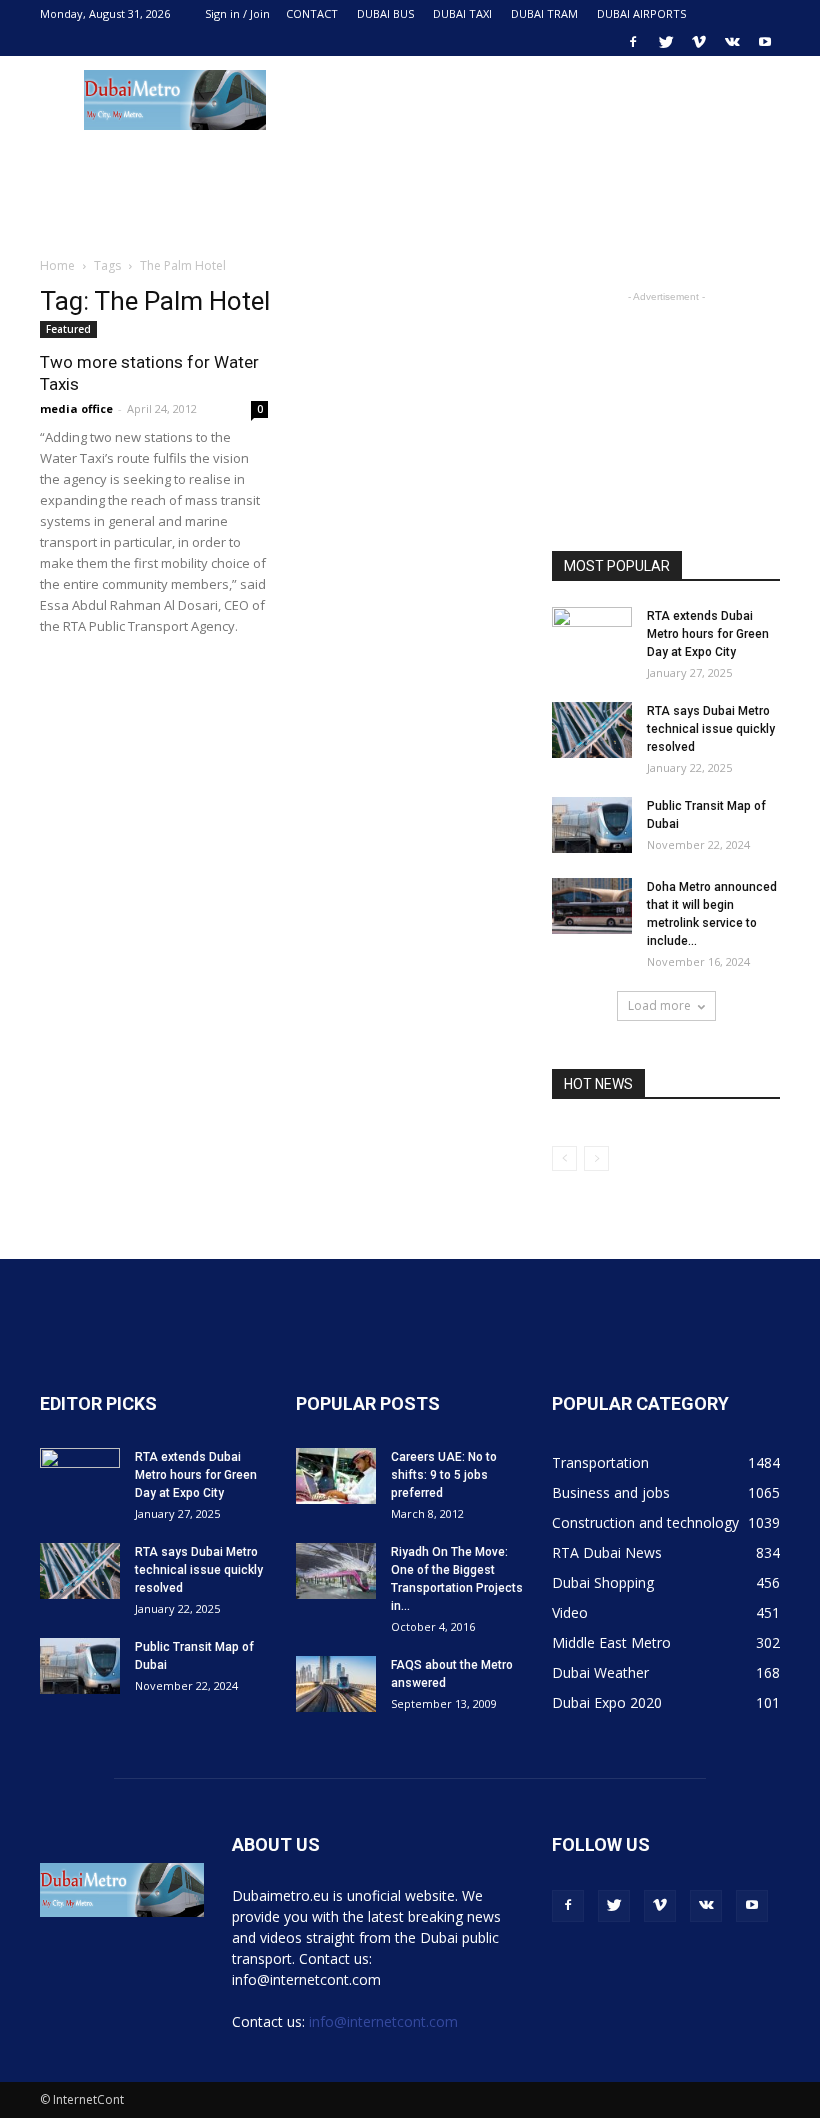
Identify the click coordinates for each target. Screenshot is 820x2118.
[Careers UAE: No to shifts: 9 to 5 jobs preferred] (336, 1476)
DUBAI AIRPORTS (641, 13)
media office (76, 408)
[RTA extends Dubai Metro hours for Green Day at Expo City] (592, 635)
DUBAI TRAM (544, 13)
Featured (68, 329)
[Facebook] (633, 42)
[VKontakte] (732, 42)
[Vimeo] (699, 42)
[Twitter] (666, 42)
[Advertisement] (545, 100)
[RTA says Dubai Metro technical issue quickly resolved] (592, 730)
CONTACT (312, 13)
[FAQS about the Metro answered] (336, 1684)
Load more (659, 1005)
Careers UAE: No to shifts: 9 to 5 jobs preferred (444, 1475)
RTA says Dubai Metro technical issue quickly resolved (711, 729)
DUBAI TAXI (462, 13)
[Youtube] (765, 42)
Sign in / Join (237, 13)
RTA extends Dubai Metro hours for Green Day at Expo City (708, 634)
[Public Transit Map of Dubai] (592, 825)
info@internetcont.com (383, 2021)
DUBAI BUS (385, 13)
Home (57, 265)
